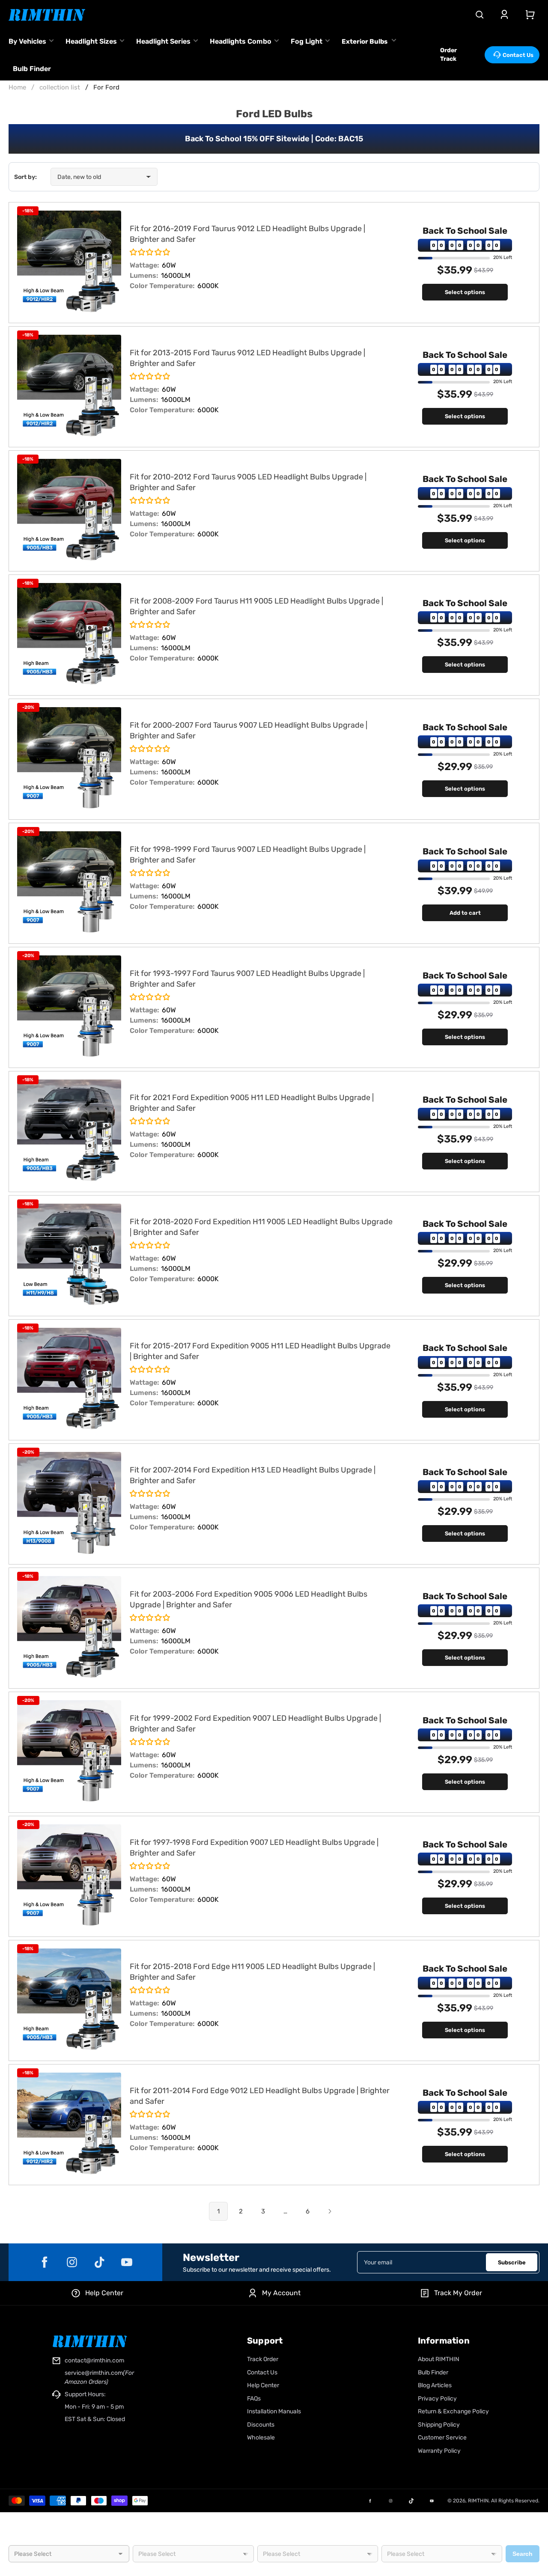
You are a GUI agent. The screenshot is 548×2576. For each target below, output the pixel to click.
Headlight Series (163, 41)
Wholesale (261, 2438)
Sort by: (25, 177)
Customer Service (442, 2438)
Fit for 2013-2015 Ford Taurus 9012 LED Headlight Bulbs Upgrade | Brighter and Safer (247, 358)
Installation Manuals (274, 2411)
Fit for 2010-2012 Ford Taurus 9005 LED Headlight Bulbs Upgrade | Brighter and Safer (248, 482)
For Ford (106, 87)
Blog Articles (435, 2385)
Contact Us (518, 55)
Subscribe (512, 2262)
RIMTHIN (478, 2501)
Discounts (261, 2425)
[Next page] (330, 2211)
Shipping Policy (439, 2425)
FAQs (254, 2399)
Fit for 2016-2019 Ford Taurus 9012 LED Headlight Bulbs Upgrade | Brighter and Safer (247, 234)
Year (15, 2541)
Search (523, 2554)
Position (392, 2541)
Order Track (448, 55)
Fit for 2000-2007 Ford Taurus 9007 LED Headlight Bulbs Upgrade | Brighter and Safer (249, 730)
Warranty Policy (439, 2451)
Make (140, 2541)
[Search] (479, 15)
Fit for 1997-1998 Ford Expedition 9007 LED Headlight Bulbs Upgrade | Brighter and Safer (254, 1848)
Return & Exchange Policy (453, 2411)
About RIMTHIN (439, 2359)
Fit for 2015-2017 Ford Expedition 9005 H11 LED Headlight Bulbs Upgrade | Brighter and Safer (260, 1351)
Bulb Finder (32, 69)
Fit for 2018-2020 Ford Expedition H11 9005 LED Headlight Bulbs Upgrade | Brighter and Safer (261, 1227)
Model (266, 2541)
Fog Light (307, 41)
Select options (465, 292)
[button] (150, 253)
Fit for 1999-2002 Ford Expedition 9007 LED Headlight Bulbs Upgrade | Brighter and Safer (255, 1724)
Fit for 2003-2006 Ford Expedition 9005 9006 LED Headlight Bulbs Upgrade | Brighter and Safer (249, 1599)
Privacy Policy (437, 2399)
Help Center (263, 2385)
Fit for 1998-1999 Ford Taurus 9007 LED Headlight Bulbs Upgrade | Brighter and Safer (248, 855)
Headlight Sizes (91, 41)
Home (17, 87)
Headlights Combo (241, 41)
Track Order (263, 2359)
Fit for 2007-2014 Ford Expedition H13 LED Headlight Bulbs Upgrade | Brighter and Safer (253, 1475)
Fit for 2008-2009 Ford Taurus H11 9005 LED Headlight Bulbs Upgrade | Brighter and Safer (256, 606)
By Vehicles (27, 41)
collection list (60, 87)
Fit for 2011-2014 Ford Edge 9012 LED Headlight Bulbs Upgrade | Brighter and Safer (260, 2096)
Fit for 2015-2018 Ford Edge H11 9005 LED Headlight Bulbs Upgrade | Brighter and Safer (252, 1972)
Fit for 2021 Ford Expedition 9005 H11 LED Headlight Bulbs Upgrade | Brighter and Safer (252, 1103)
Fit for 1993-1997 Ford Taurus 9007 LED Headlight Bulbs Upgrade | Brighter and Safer (247, 979)
